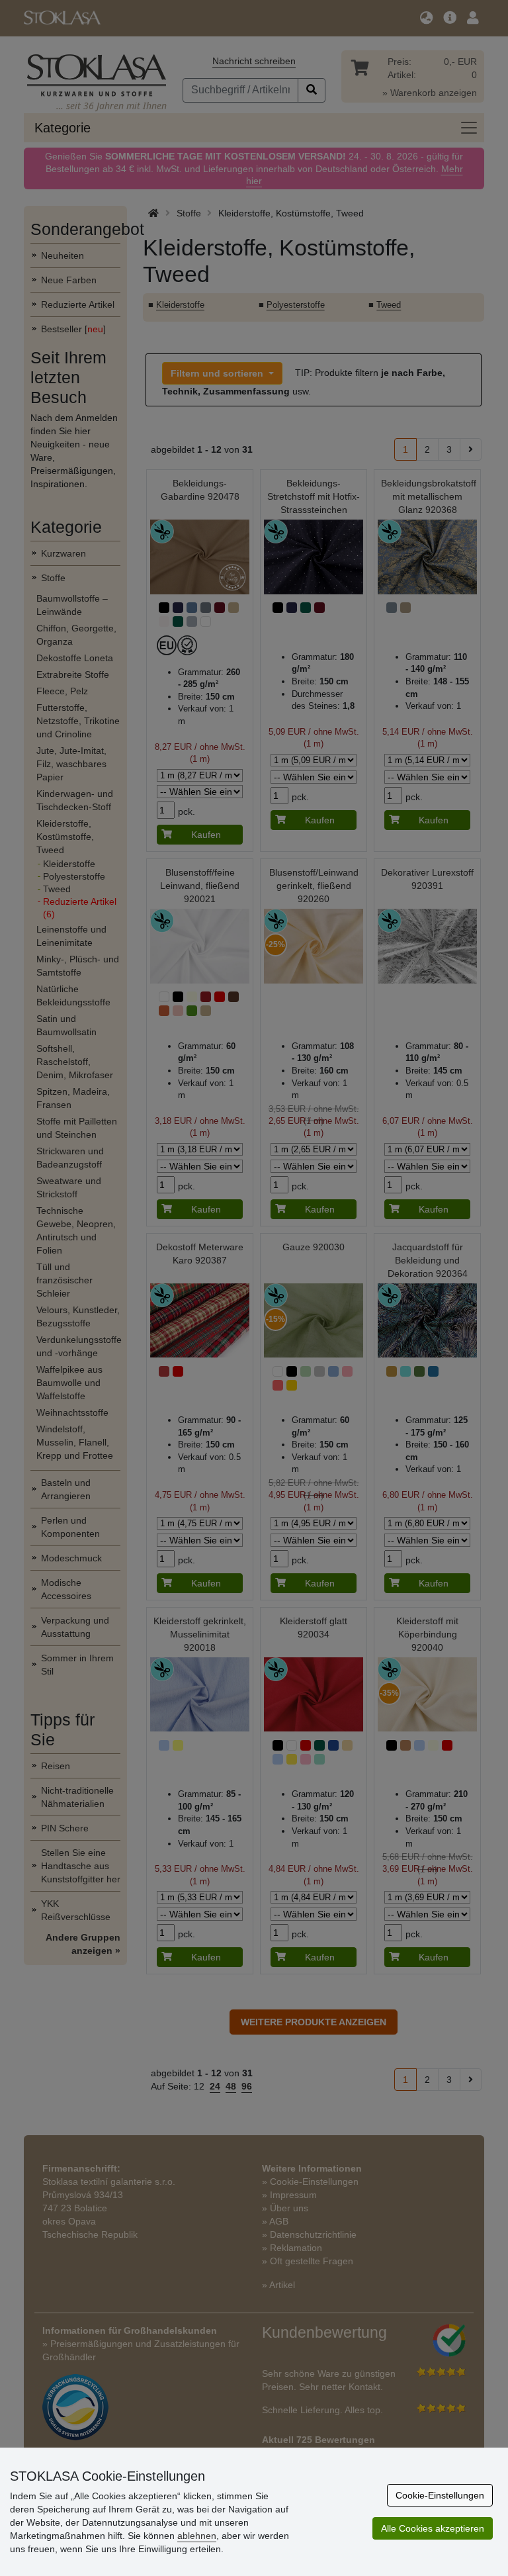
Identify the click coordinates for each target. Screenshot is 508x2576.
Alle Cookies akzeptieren (433, 2528)
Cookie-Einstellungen (440, 2495)
